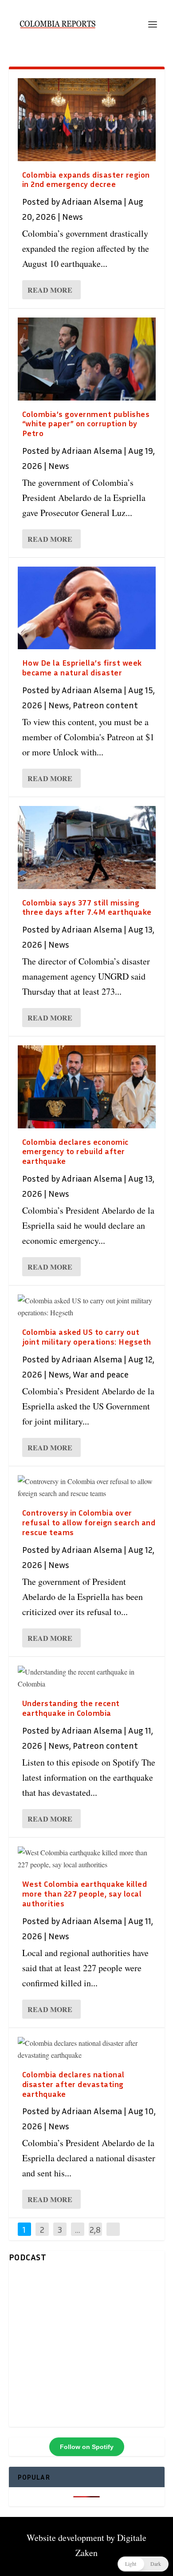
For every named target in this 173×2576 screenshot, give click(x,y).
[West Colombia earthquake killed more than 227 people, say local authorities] (87, 1858)
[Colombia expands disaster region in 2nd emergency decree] (87, 120)
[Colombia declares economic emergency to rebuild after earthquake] (87, 1087)
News (73, 216)
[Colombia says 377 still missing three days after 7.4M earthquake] (87, 847)
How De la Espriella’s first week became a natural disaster (82, 667)
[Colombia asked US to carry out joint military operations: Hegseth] (87, 1306)
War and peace (101, 1374)
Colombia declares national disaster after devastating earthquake (73, 2084)
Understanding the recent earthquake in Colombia (71, 1708)
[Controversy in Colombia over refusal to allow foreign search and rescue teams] (87, 1487)
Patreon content (105, 705)
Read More (50, 290)
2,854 (95, 2236)
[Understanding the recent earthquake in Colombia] (87, 1678)
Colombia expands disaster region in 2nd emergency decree (86, 179)
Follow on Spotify (87, 2447)
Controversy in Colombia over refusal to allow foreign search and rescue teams (89, 1522)
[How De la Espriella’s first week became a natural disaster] (87, 608)
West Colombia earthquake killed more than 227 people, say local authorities (85, 1893)
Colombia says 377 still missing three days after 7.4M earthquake (87, 907)
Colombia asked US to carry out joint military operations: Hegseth (87, 1337)
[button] (143, 2564)
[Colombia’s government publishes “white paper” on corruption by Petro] (87, 359)
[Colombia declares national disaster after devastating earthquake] (87, 2049)
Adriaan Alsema (92, 201)
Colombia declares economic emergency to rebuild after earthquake (75, 1151)
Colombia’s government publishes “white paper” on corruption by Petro (86, 424)
